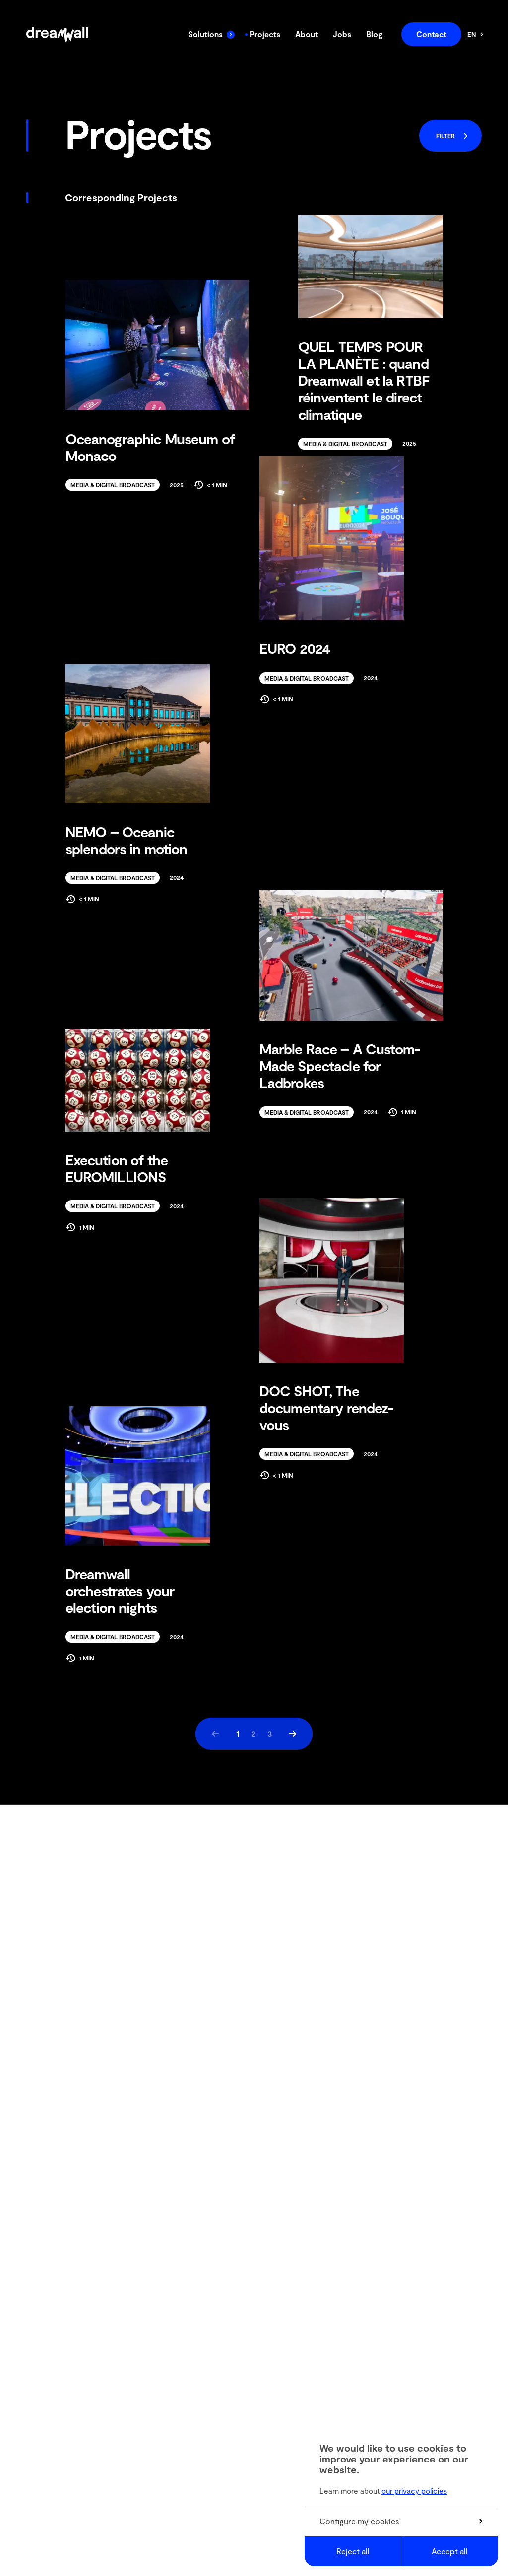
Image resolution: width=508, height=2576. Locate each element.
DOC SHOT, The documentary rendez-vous (327, 1408)
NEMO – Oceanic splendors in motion (127, 840)
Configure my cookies (359, 2521)
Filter (445, 136)
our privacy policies (414, 2491)
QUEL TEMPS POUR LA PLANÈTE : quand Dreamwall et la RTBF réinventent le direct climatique (364, 380)
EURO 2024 (295, 648)
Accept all (450, 2551)
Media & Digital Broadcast (345, 444)
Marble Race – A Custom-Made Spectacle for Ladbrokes (340, 1066)
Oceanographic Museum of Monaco (150, 447)
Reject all (353, 2551)
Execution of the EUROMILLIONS (117, 1168)
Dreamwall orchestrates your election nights (120, 1591)
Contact (431, 34)
